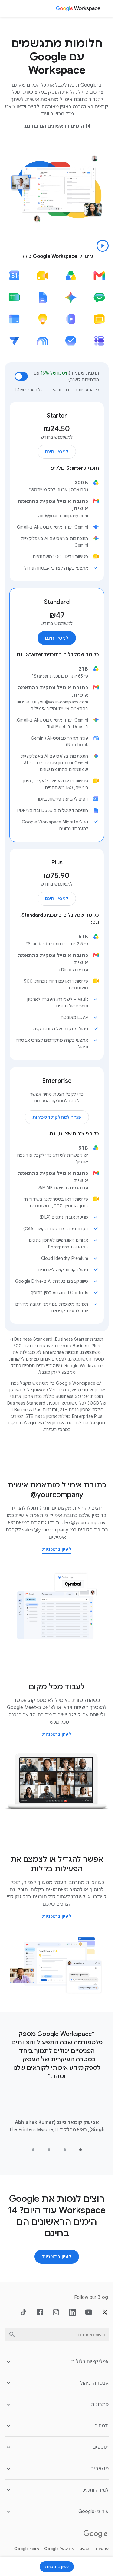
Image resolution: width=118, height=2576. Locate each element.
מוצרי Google (27, 2549)
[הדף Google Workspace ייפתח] (79, 8)
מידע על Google (59, 2549)
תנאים (85, 2549)
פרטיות (102, 2549)
